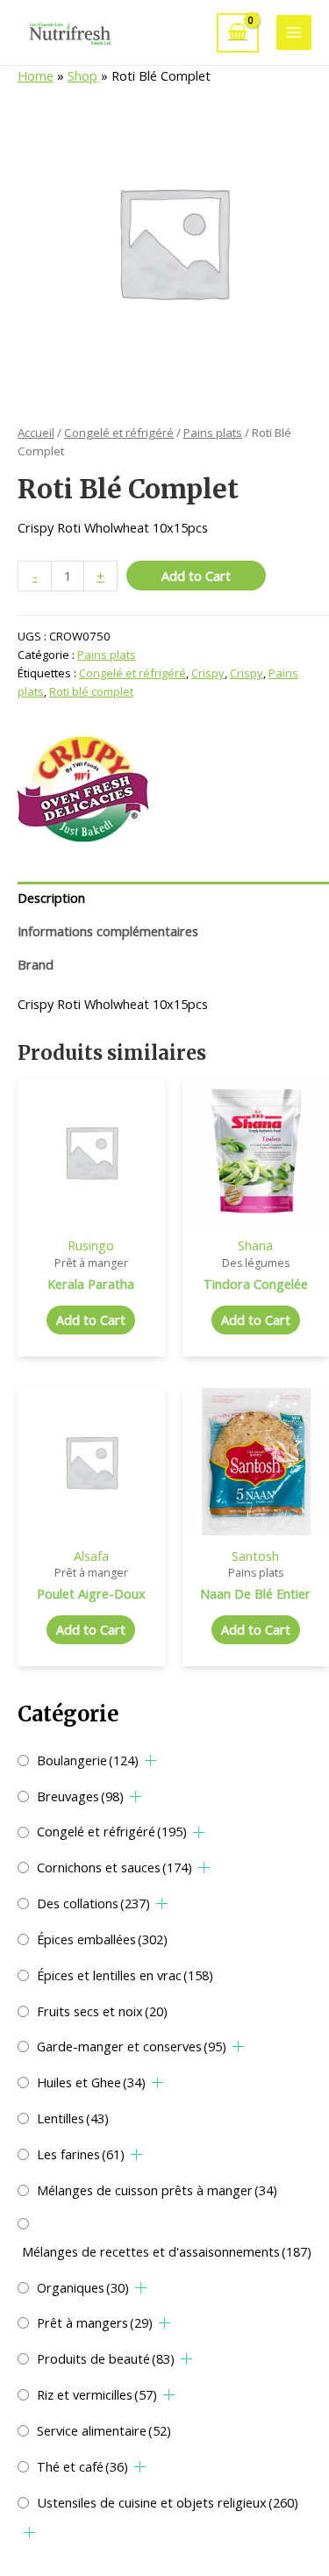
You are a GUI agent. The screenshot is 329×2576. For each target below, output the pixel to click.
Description (51, 898)
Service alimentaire (104, 2430)
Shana (255, 1245)
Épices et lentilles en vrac (125, 1975)
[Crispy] (83, 790)
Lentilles (73, 2118)
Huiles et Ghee (91, 2082)
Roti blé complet (91, 691)
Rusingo (91, 1245)
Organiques (83, 2287)
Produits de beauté (106, 2358)
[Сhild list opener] (150, 1760)
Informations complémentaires (108, 931)
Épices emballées (102, 1939)
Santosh (255, 1556)
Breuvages (80, 1796)
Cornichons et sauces (114, 1867)
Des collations (93, 1903)
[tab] (173, 898)
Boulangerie (88, 1760)
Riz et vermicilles (97, 2394)
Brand (36, 964)
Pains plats (213, 433)
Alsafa (91, 1556)
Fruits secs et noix (102, 2011)
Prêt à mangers (95, 2322)
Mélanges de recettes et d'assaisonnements (167, 2251)
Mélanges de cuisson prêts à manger (157, 2190)
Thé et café (82, 2466)
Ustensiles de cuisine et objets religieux (168, 2502)
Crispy (208, 673)
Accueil (36, 433)
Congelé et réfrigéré (112, 1831)
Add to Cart (196, 576)
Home (36, 75)
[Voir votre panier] (238, 33)
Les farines (81, 2154)
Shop (82, 75)
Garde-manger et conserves (132, 2046)
